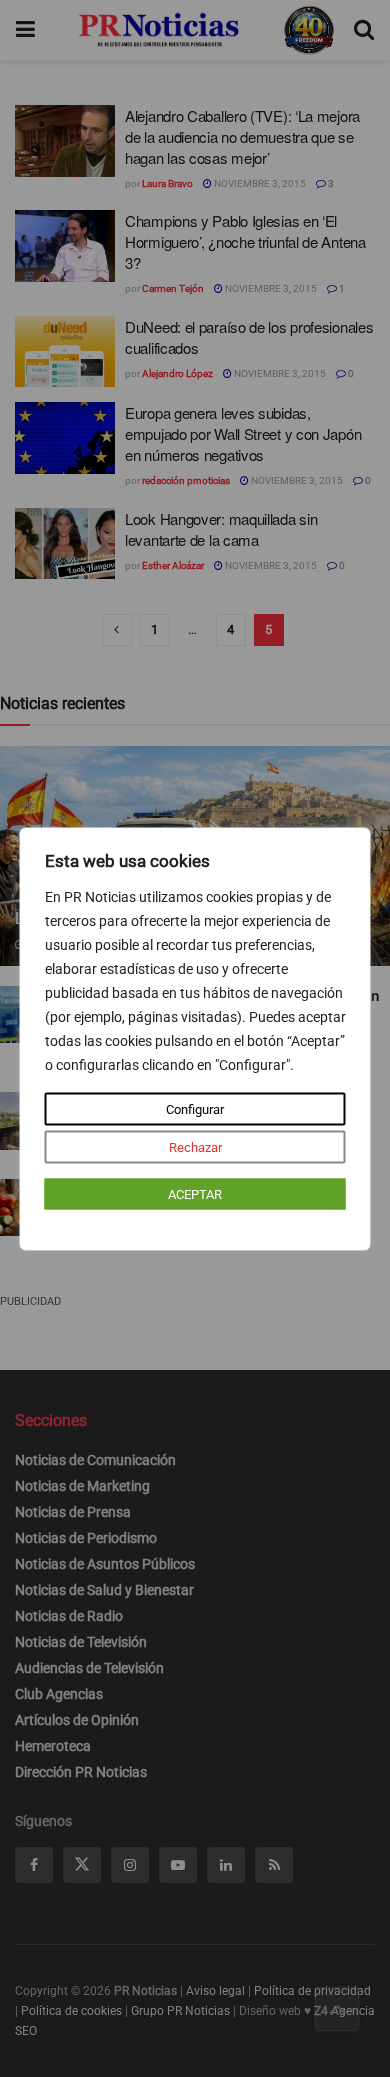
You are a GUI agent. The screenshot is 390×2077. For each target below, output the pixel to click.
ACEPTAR (195, 1193)
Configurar (195, 1108)
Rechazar (195, 1146)
